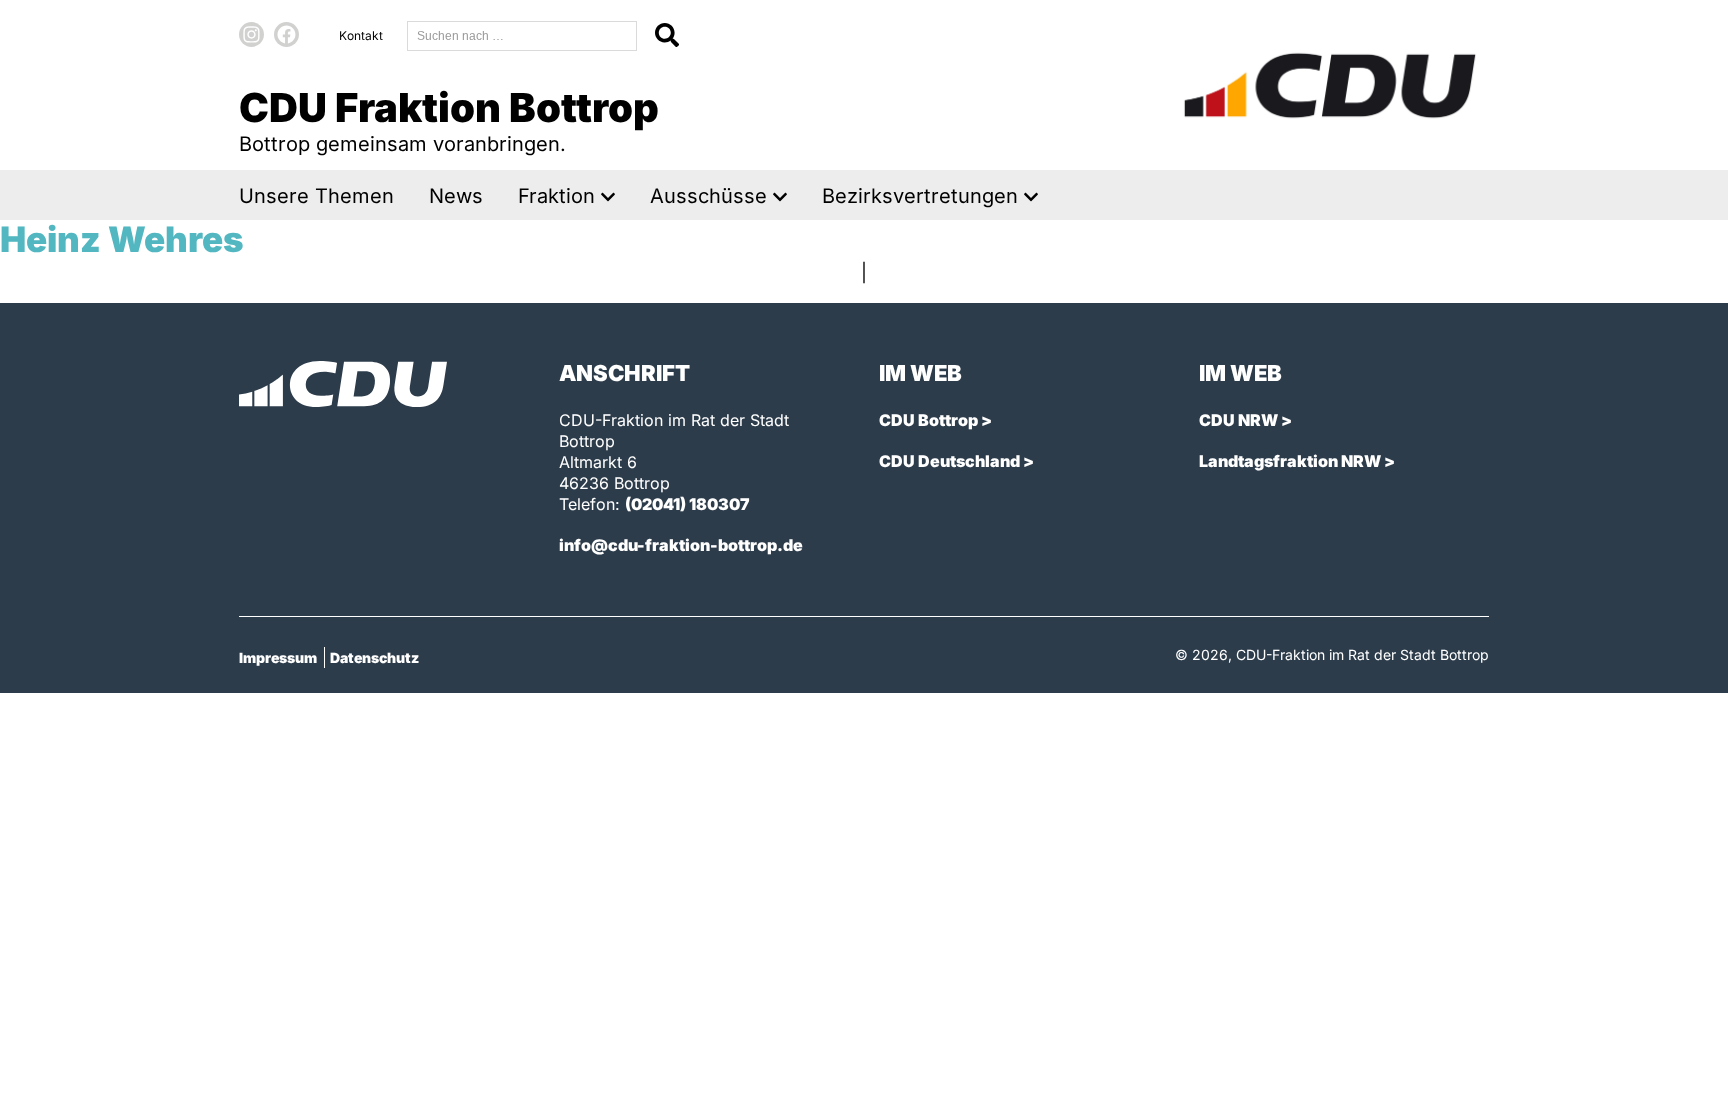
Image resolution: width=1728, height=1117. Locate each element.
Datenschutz (374, 657)
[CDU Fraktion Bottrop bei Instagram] (251, 34)
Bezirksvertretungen (920, 196)
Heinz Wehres (122, 239)
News (456, 196)
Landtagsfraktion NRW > (1297, 461)
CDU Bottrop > (935, 420)
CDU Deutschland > (956, 461)
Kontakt (361, 35)
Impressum (278, 657)
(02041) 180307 (687, 504)
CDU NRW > (1245, 420)
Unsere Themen (316, 196)
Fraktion (556, 196)
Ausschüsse (708, 196)
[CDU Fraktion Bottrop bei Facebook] (286, 34)
